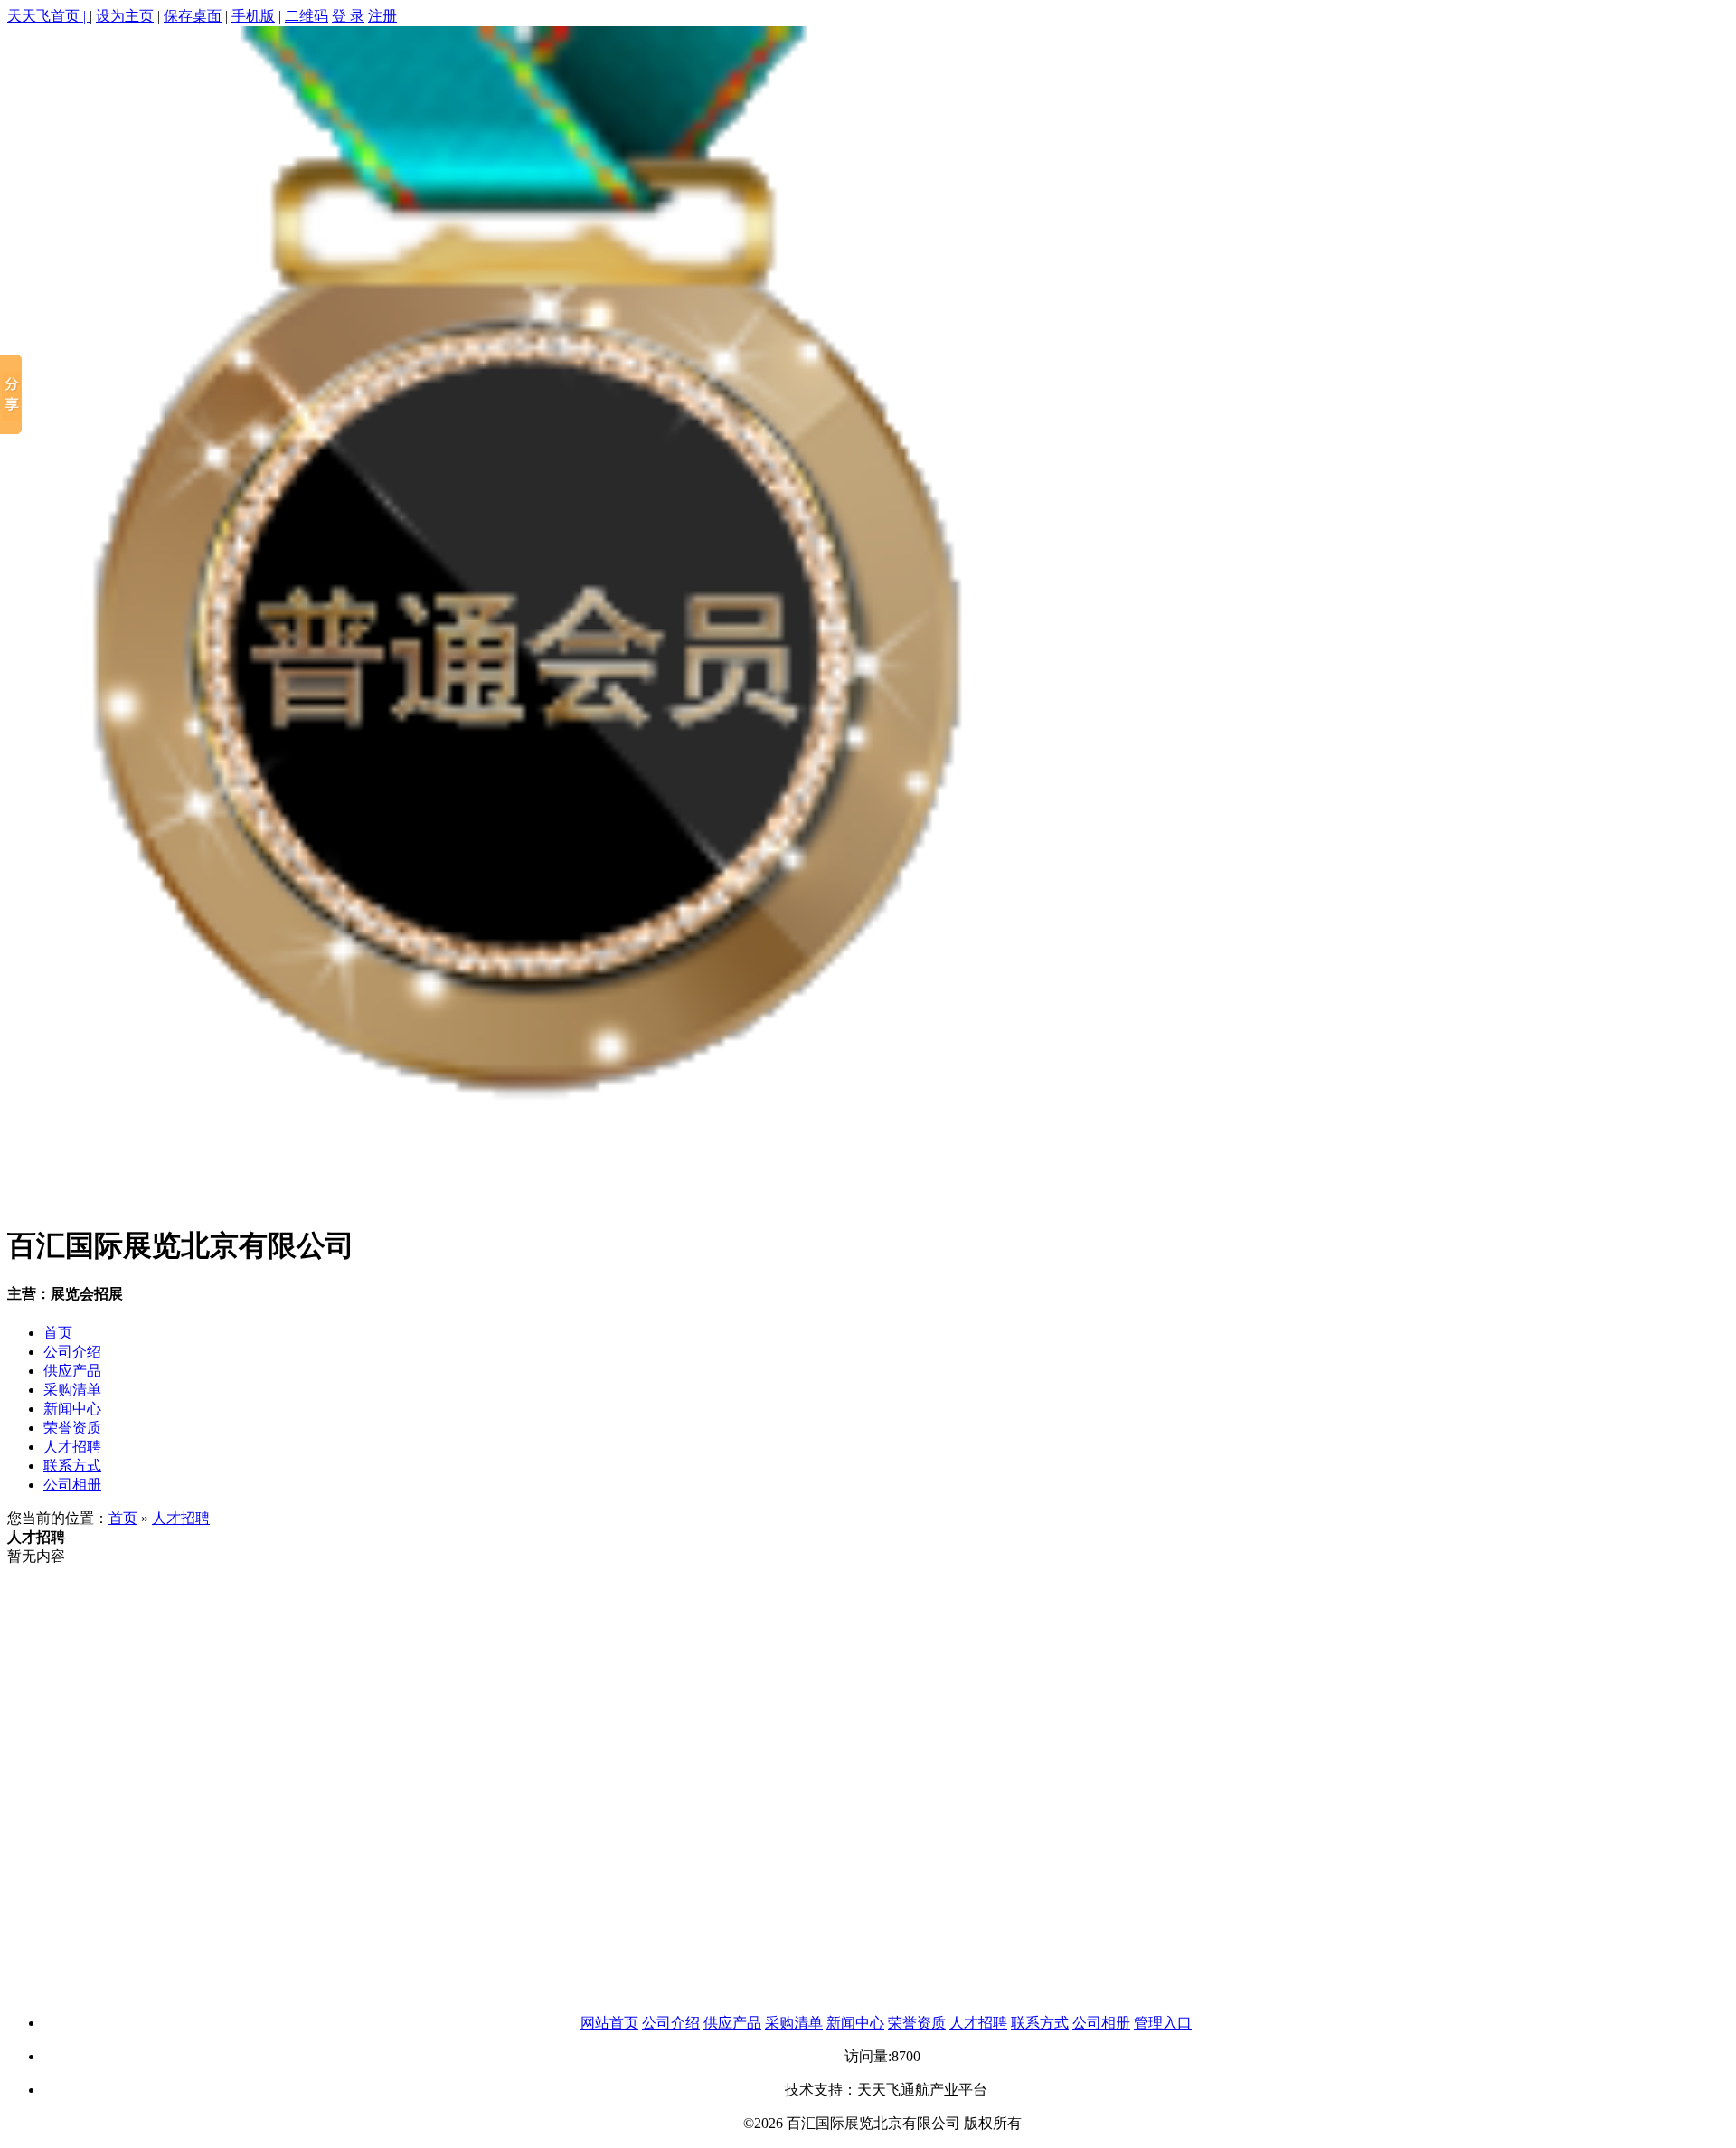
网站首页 (609, 2023)
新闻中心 (72, 1409)
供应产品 (72, 1371)
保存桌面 (193, 16)
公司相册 (72, 1485)
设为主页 (125, 16)
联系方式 (72, 1466)
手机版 (253, 16)
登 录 (348, 16)
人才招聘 (72, 1447)
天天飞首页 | (48, 16)
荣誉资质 (72, 1428)
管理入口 (1163, 2023)
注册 (382, 16)
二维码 (307, 16)
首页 (58, 1333)
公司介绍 (72, 1352)
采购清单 (72, 1390)
